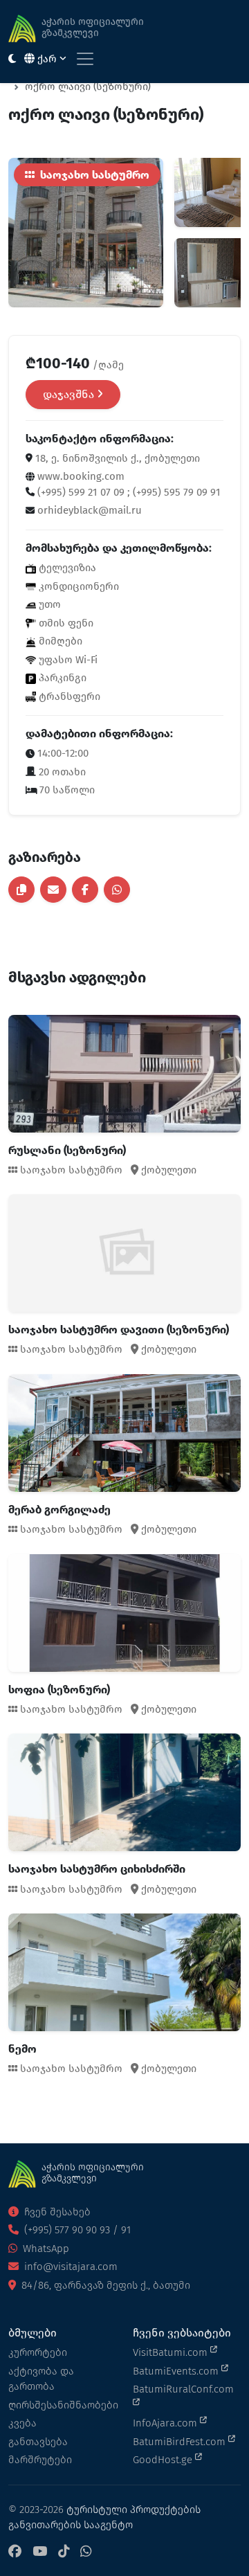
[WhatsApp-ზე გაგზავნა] (117, 890)
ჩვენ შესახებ (56, 2212)
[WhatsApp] (86, 2552)
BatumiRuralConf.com (183, 2389)
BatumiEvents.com (177, 2371)
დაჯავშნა (70, 394)
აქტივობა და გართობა (41, 2379)
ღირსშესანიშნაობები (62, 2405)
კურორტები (38, 2352)
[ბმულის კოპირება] (21, 890)
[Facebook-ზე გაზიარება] (85, 890)
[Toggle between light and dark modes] (12, 59)
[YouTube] (40, 2552)
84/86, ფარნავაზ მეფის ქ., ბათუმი (104, 2285)
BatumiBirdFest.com (181, 2442)
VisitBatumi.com (172, 2352)
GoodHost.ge (164, 2460)
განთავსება (38, 2442)
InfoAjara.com (166, 2423)
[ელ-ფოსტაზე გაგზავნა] (53, 890)
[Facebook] (15, 2552)
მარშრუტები (40, 2460)
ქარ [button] (47, 59)
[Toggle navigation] (85, 59)
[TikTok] (64, 2552)
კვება (22, 2423)
